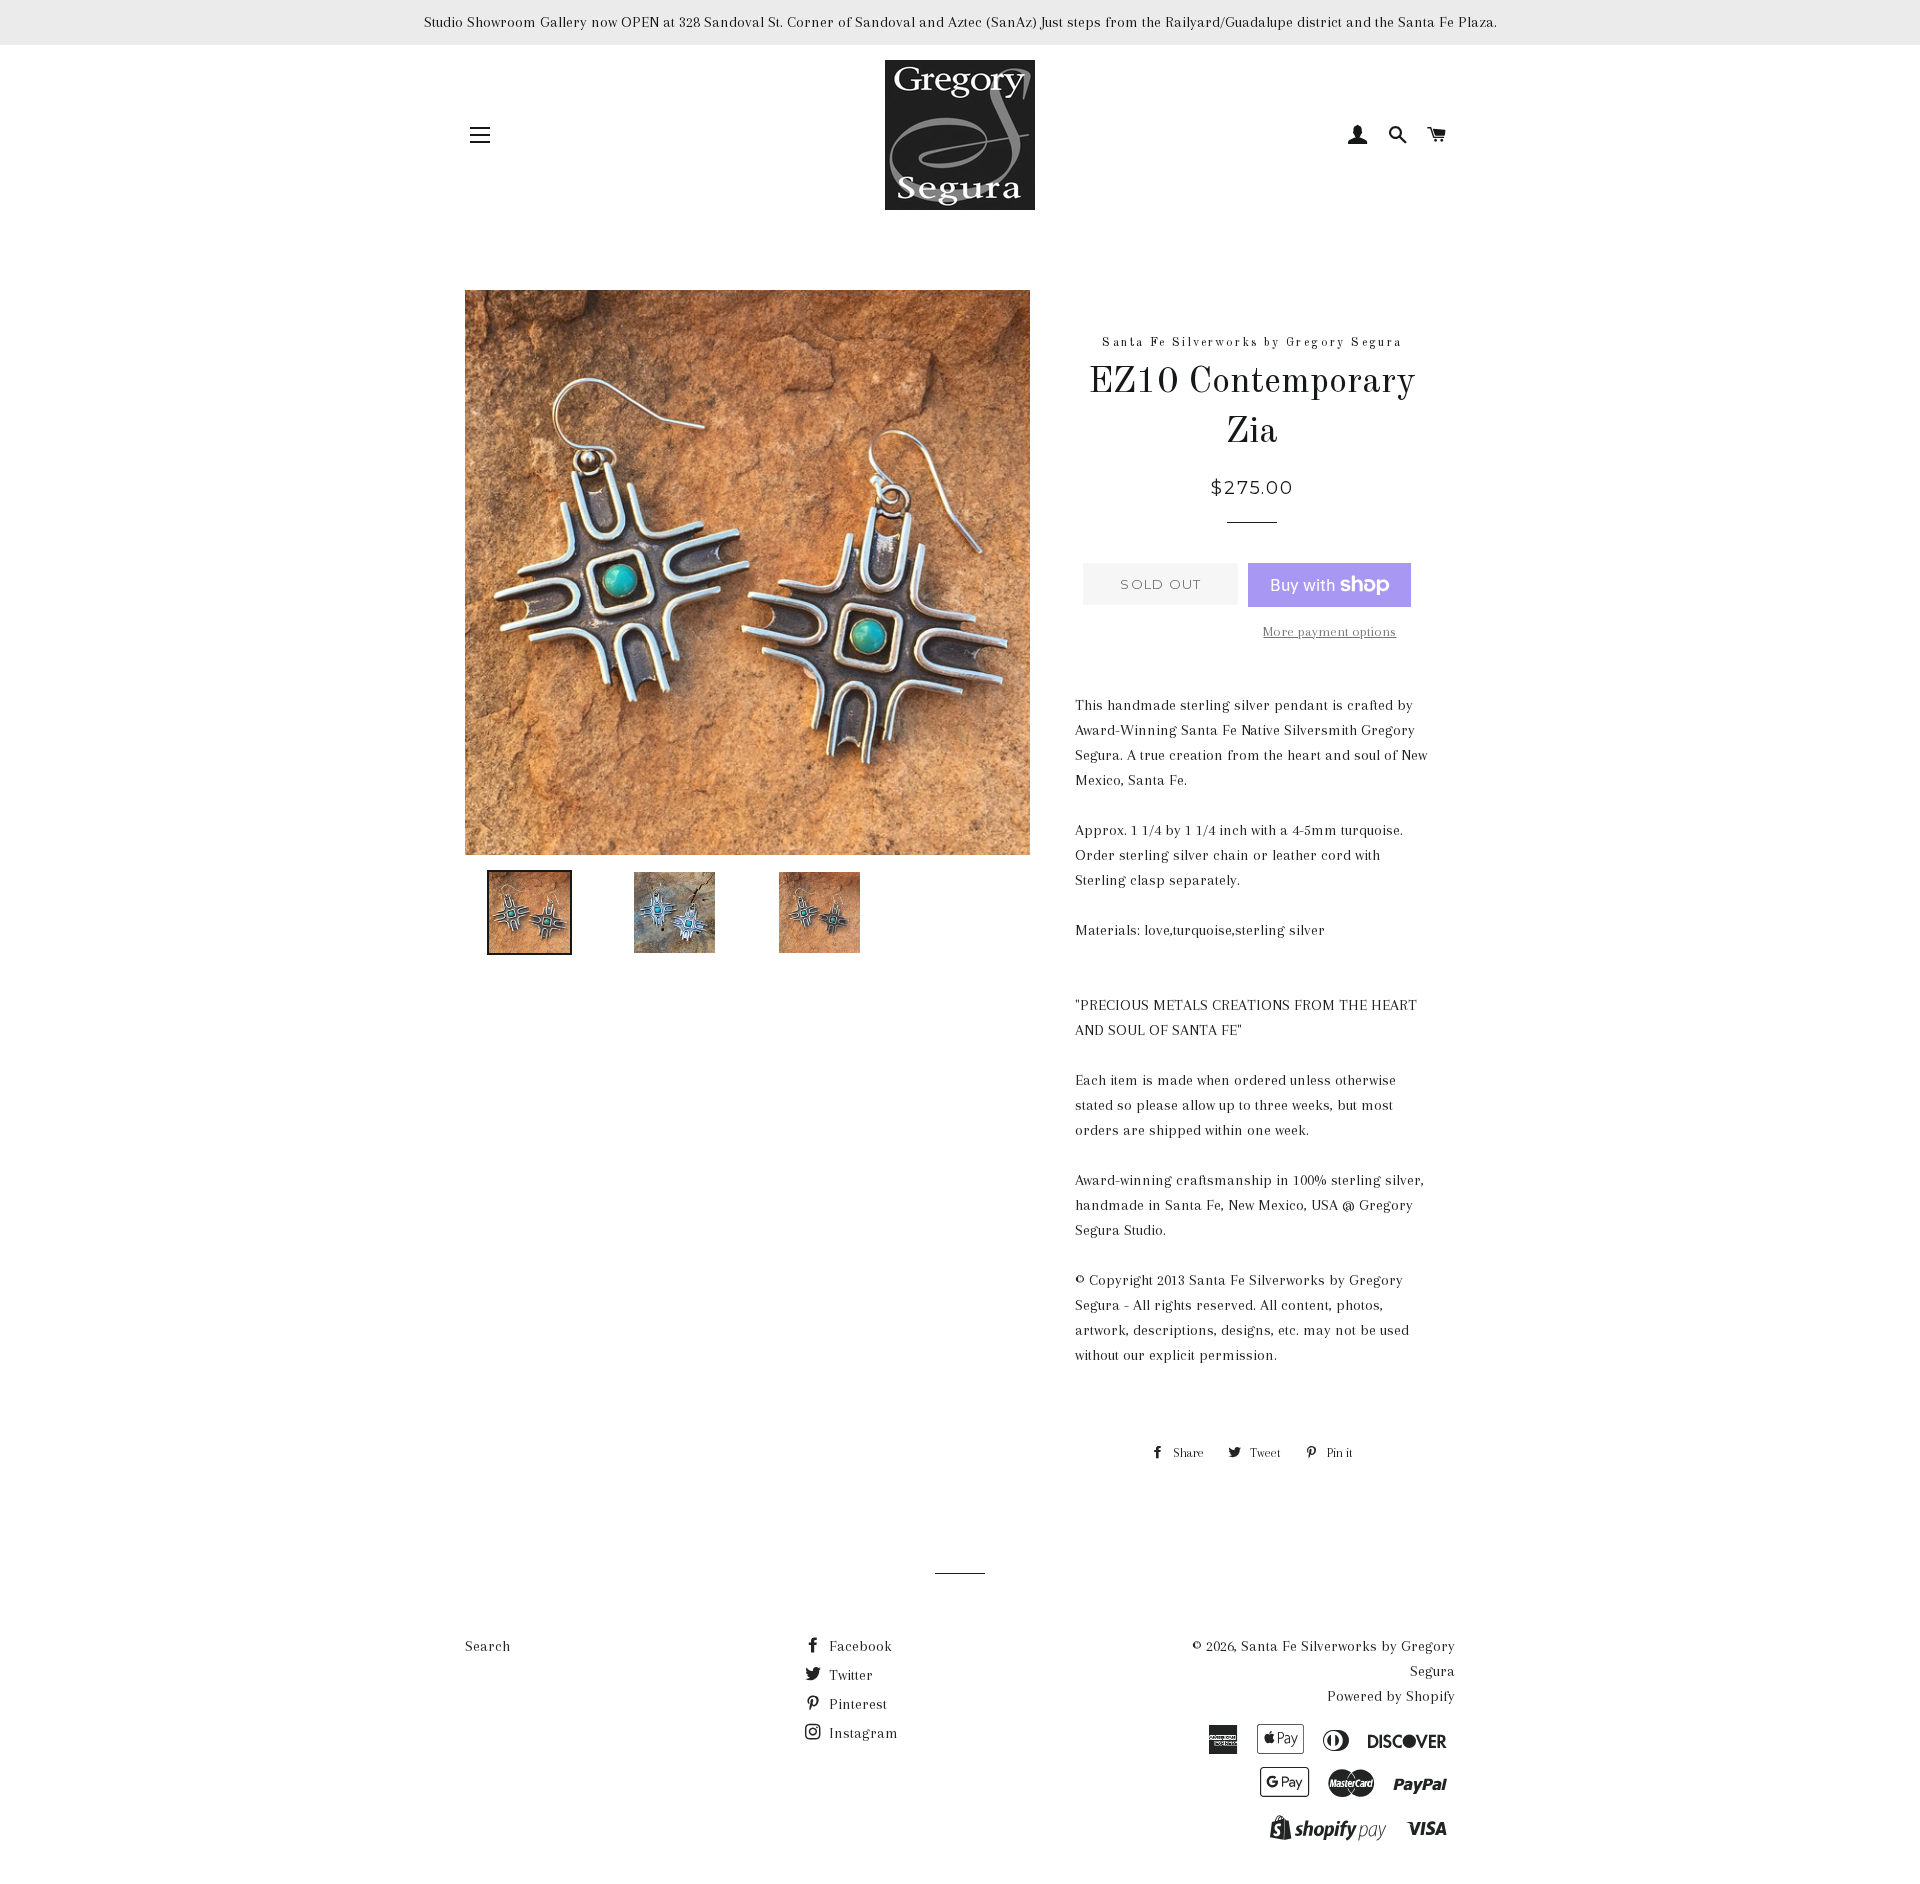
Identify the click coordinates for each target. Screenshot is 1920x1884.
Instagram (861, 1733)
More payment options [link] (1329, 631)
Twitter (849, 1675)
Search (487, 1646)
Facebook (858, 1646)
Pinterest (856, 1704)
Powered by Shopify (1391, 1696)
